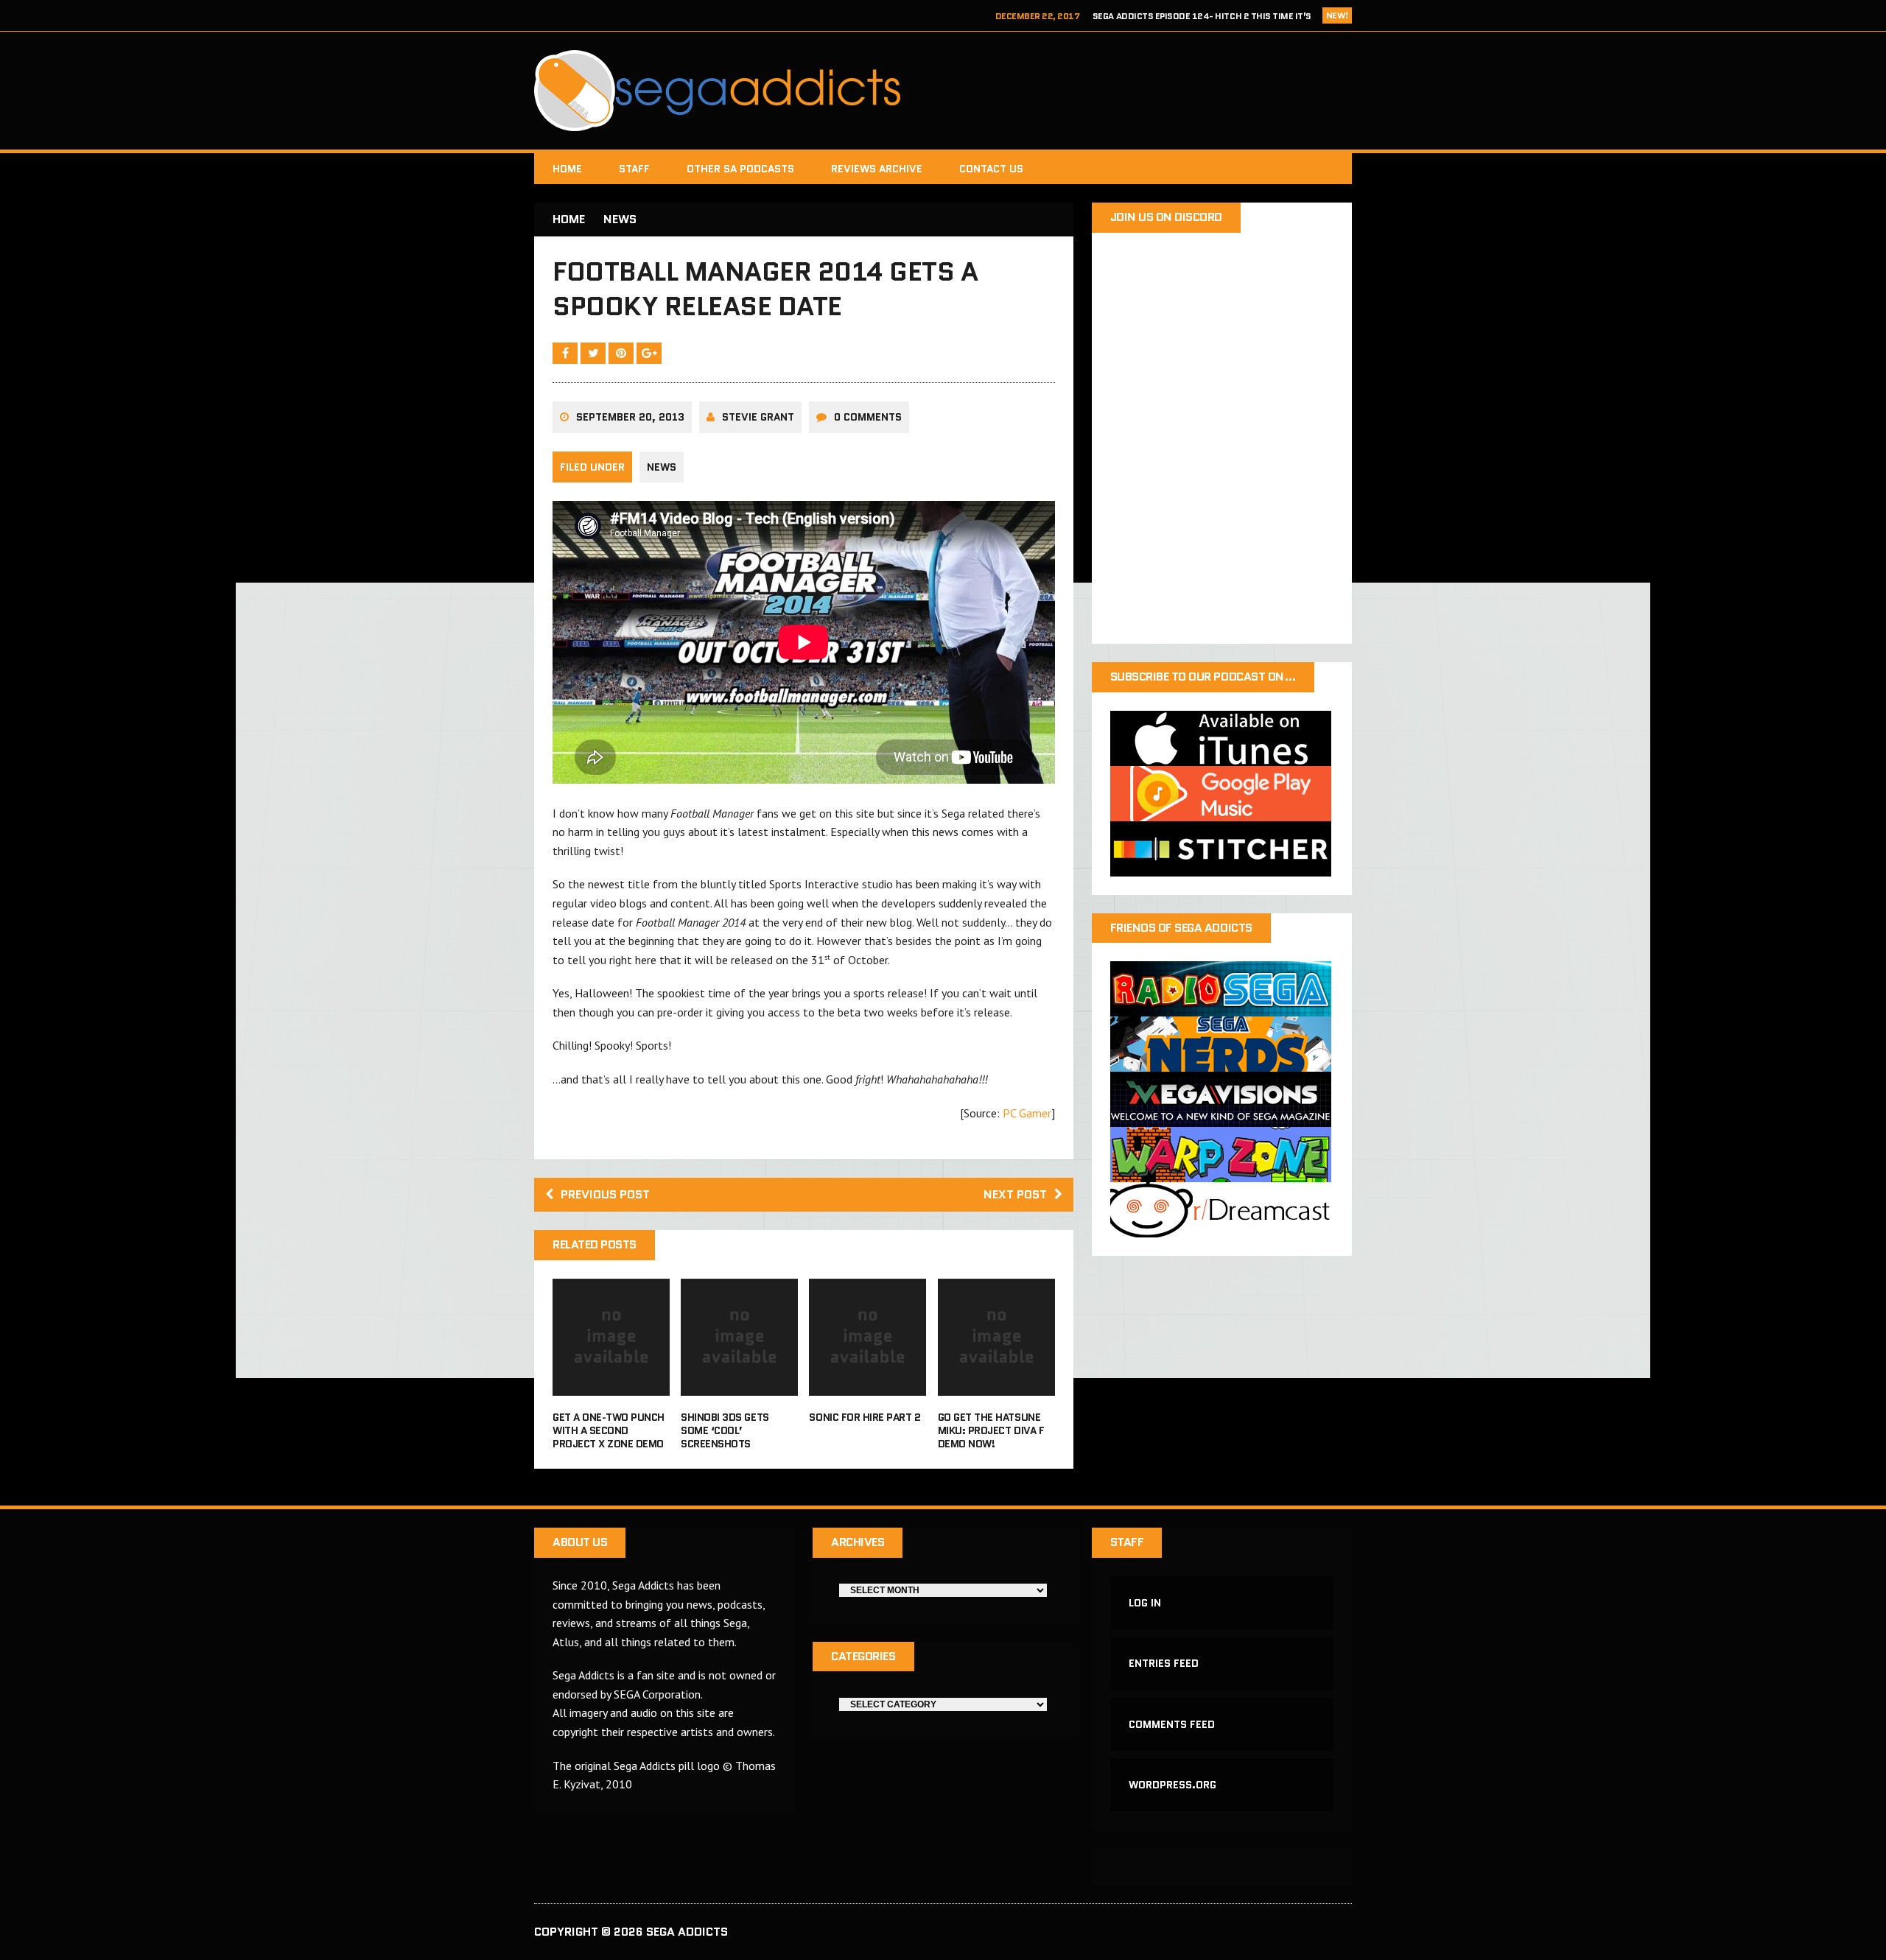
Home (567, 169)
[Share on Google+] (649, 353)
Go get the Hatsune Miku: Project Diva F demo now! (991, 1430)
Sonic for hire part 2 (865, 1417)
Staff (634, 169)
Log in (1145, 1603)
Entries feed (1164, 1663)
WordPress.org (1172, 1785)
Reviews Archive (877, 169)
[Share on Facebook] (567, 353)
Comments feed (1172, 1724)
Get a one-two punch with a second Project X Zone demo (609, 1430)
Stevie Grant (758, 417)
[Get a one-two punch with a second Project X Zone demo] (611, 1385)
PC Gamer (1027, 1113)
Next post (1015, 1194)
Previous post (605, 1194)
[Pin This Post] (623, 353)
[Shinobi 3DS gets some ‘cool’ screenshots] (739, 1385)
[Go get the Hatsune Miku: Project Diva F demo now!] (996, 1385)
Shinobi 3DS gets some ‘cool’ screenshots (725, 1430)
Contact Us (991, 169)
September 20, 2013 (630, 417)
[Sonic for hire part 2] (867, 1385)
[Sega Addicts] (943, 91)
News (662, 467)
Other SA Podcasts (740, 169)
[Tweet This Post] (595, 353)
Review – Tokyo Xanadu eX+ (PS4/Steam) (1220, 16)
